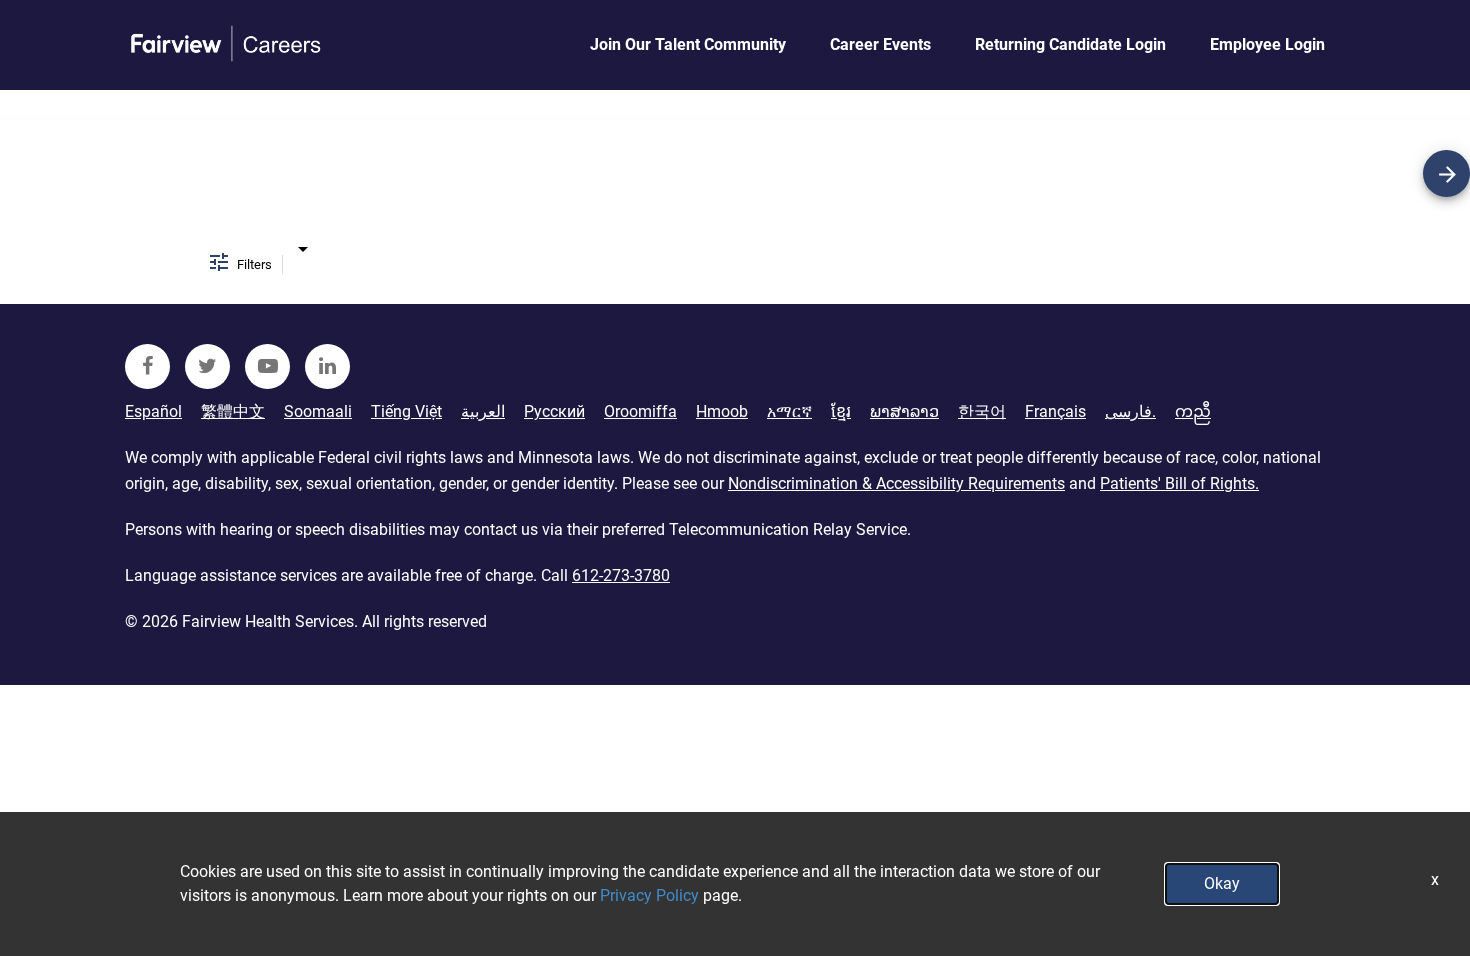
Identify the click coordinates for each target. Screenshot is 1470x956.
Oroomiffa (640, 412)
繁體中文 (233, 412)
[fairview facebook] (147, 366)
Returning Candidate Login (1070, 44)
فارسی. (1130, 412)
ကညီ (1193, 412)
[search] (1446, 173)
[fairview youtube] (267, 366)
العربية (483, 412)
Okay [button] (1222, 883)
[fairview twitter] (207, 366)
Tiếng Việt (406, 412)
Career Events (880, 44)
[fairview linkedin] (327, 366)
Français (1055, 412)
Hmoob (722, 412)
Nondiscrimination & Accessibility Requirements (896, 483)
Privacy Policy (649, 895)
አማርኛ (789, 412)
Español (153, 412)
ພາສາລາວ (904, 412)
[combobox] (302, 248)
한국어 (982, 412)
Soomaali (318, 412)
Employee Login (1267, 44)
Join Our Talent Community (688, 44)
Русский (554, 412)
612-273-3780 (621, 575)
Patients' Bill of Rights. (1179, 483)
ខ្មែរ (841, 412)
